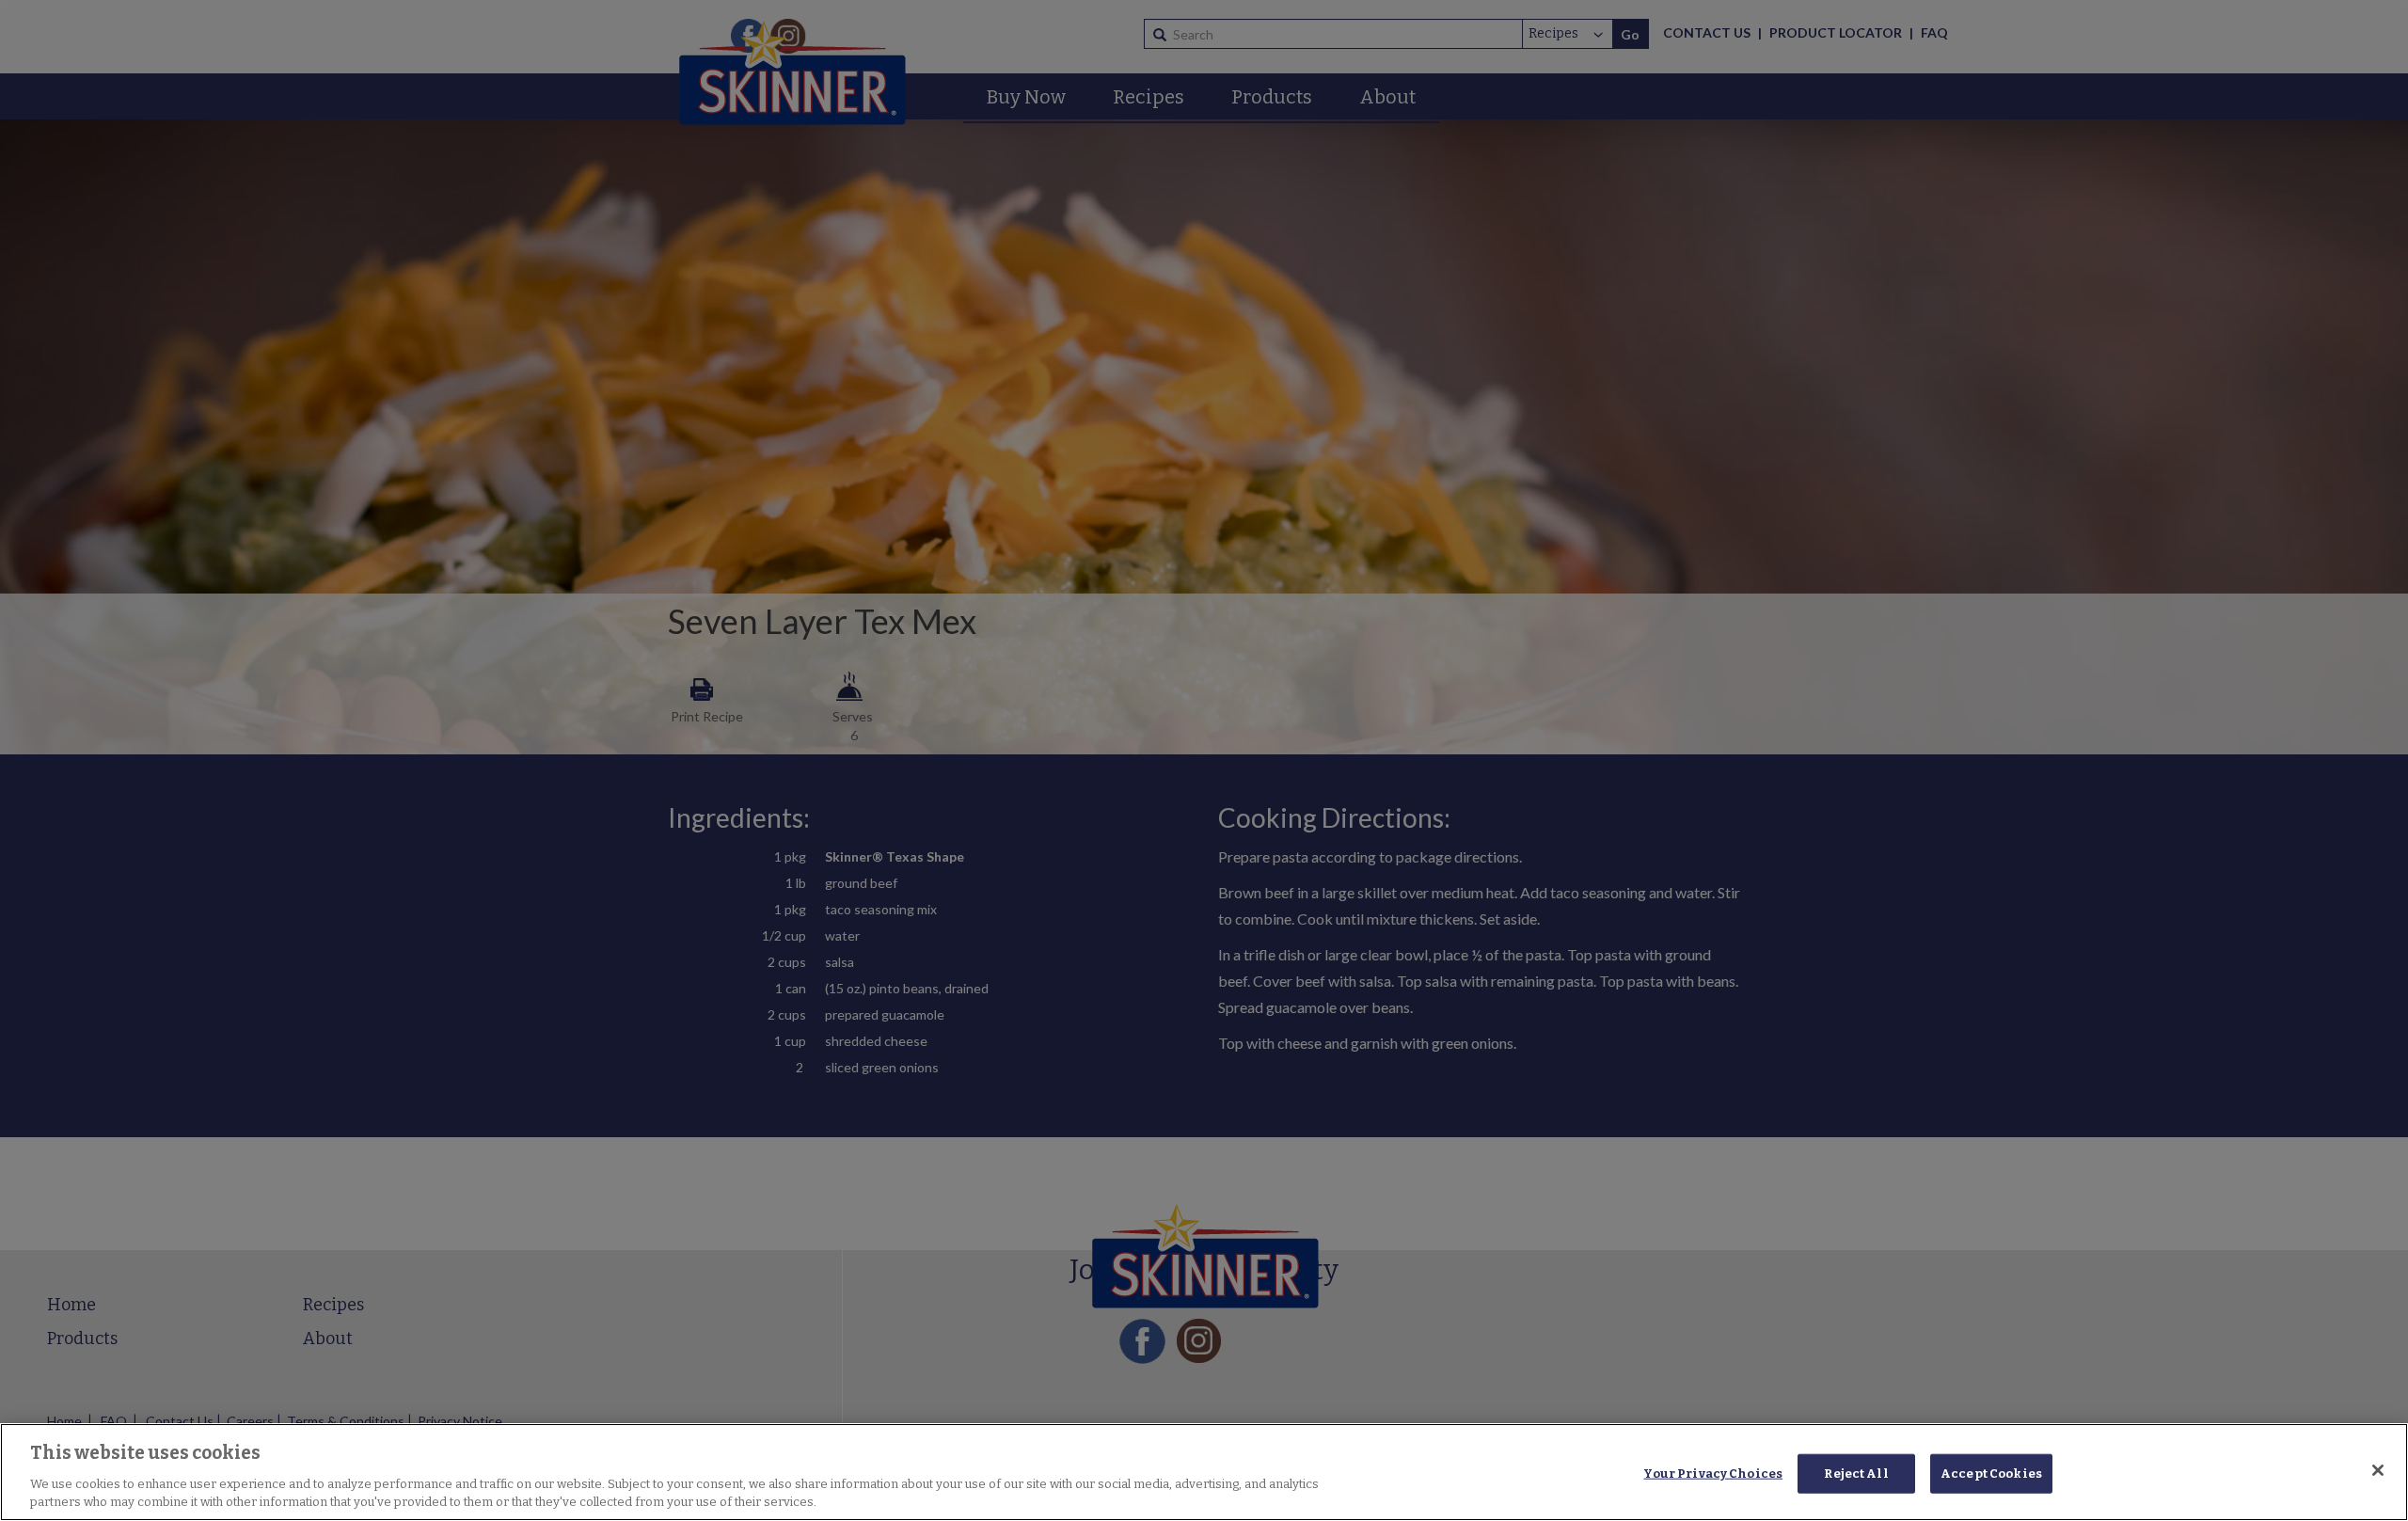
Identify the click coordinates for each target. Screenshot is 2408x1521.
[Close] (2378, 1470)
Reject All (1856, 1473)
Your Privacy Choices (1713, 1473)
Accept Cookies (1991, 1473)
